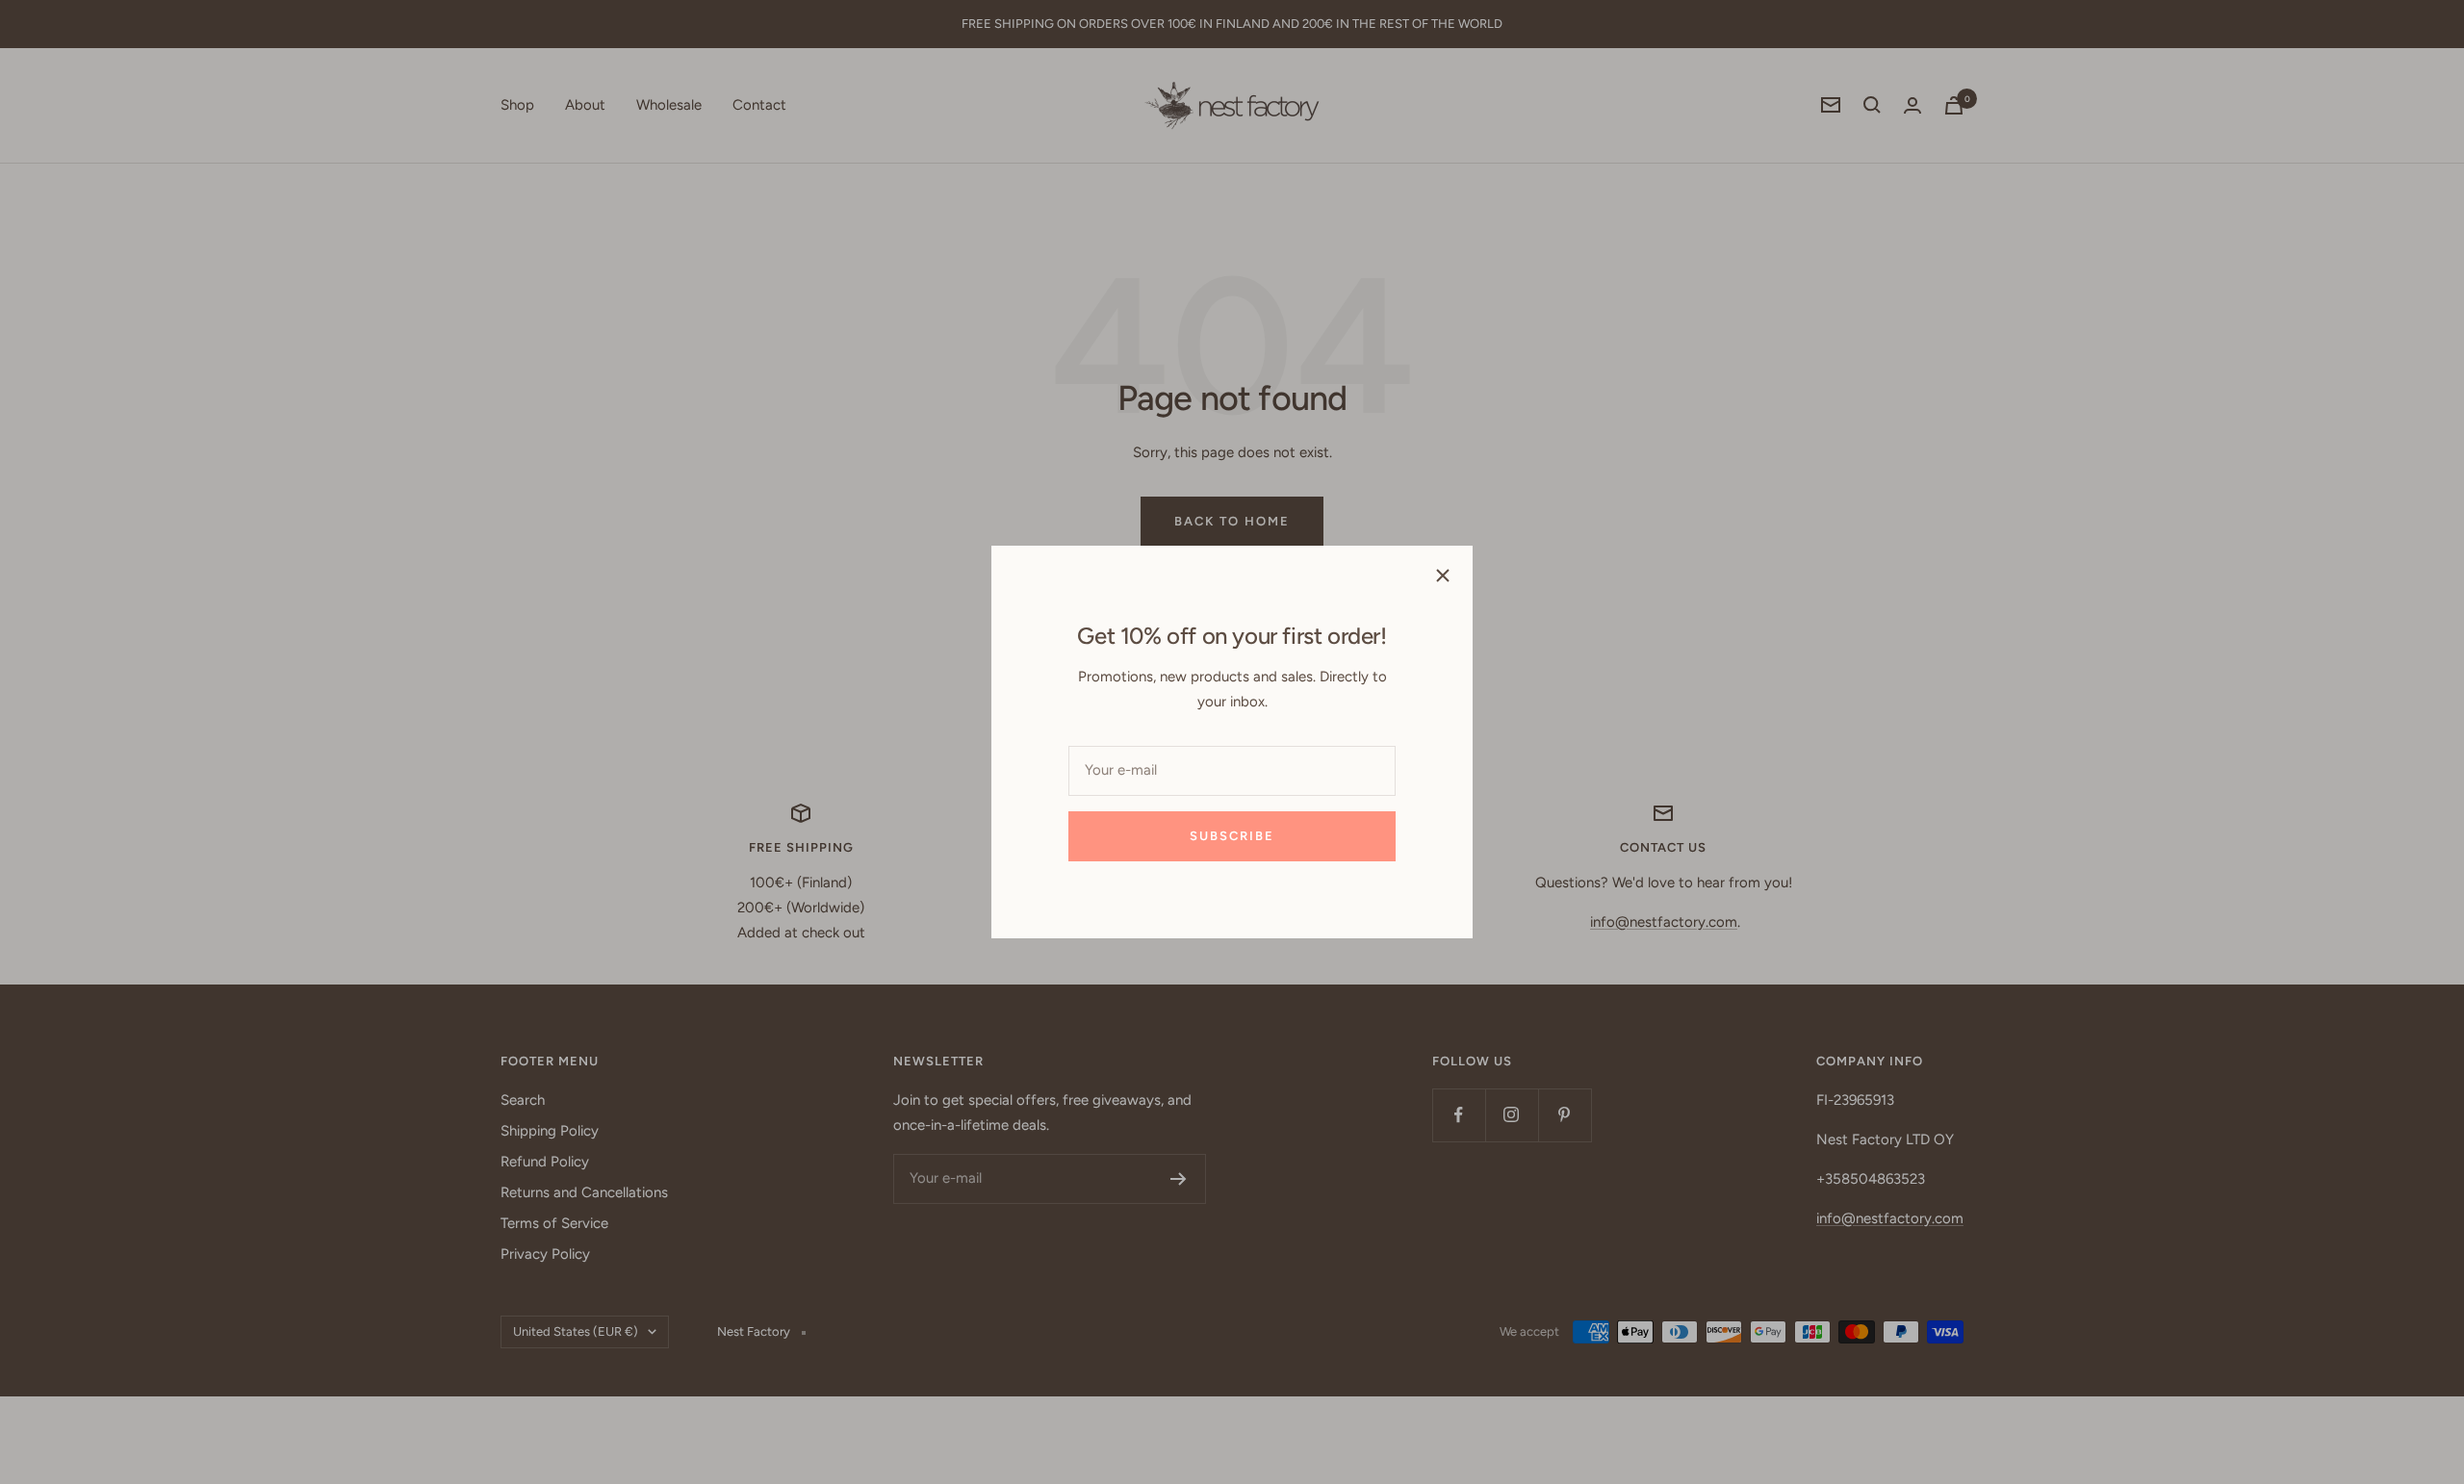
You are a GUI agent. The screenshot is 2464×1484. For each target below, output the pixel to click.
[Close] (1443, 576)
